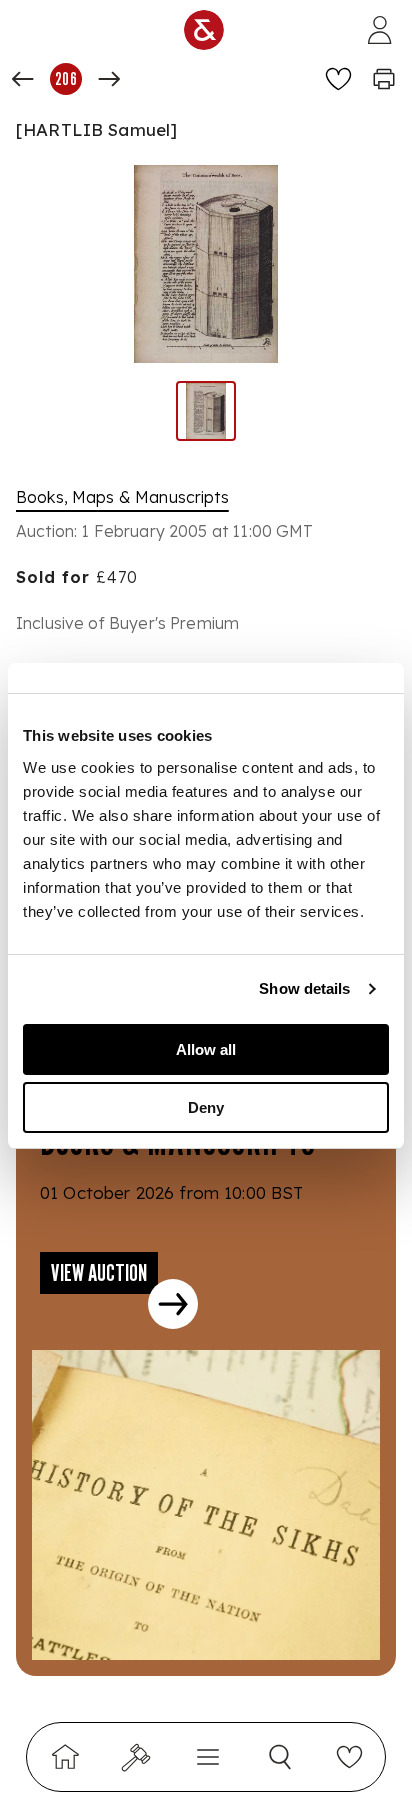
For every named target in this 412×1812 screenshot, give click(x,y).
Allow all (206, 1049)
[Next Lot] (109, 79)
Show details (304, 988)
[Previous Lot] (23, 79)
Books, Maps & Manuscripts (122, 497)
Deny (206, 1107)
